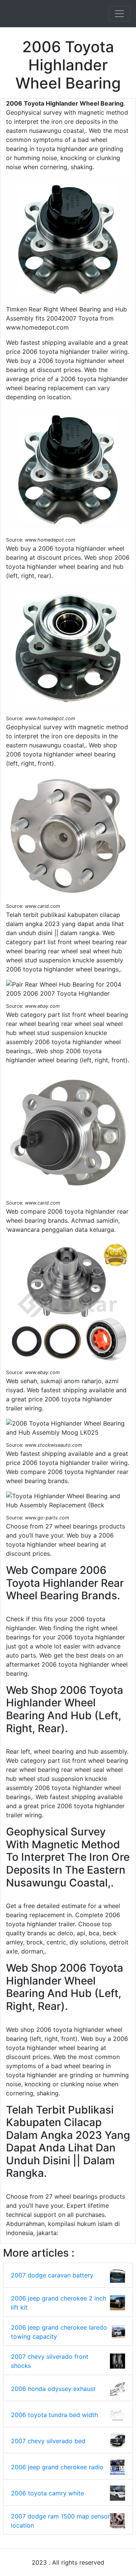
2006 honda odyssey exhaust (53, 2389)
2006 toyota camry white (47, 2493)
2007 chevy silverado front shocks (50, 2361)
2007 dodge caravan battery (52, 2275)
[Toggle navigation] (119, 14)
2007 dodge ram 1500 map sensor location (60, 2521)
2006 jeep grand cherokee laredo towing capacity (59, 2332)
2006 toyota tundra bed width (54, 2415)
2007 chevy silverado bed (48, 2441)
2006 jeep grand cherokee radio (57, 2467)
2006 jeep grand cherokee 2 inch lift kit (59, 2303)
